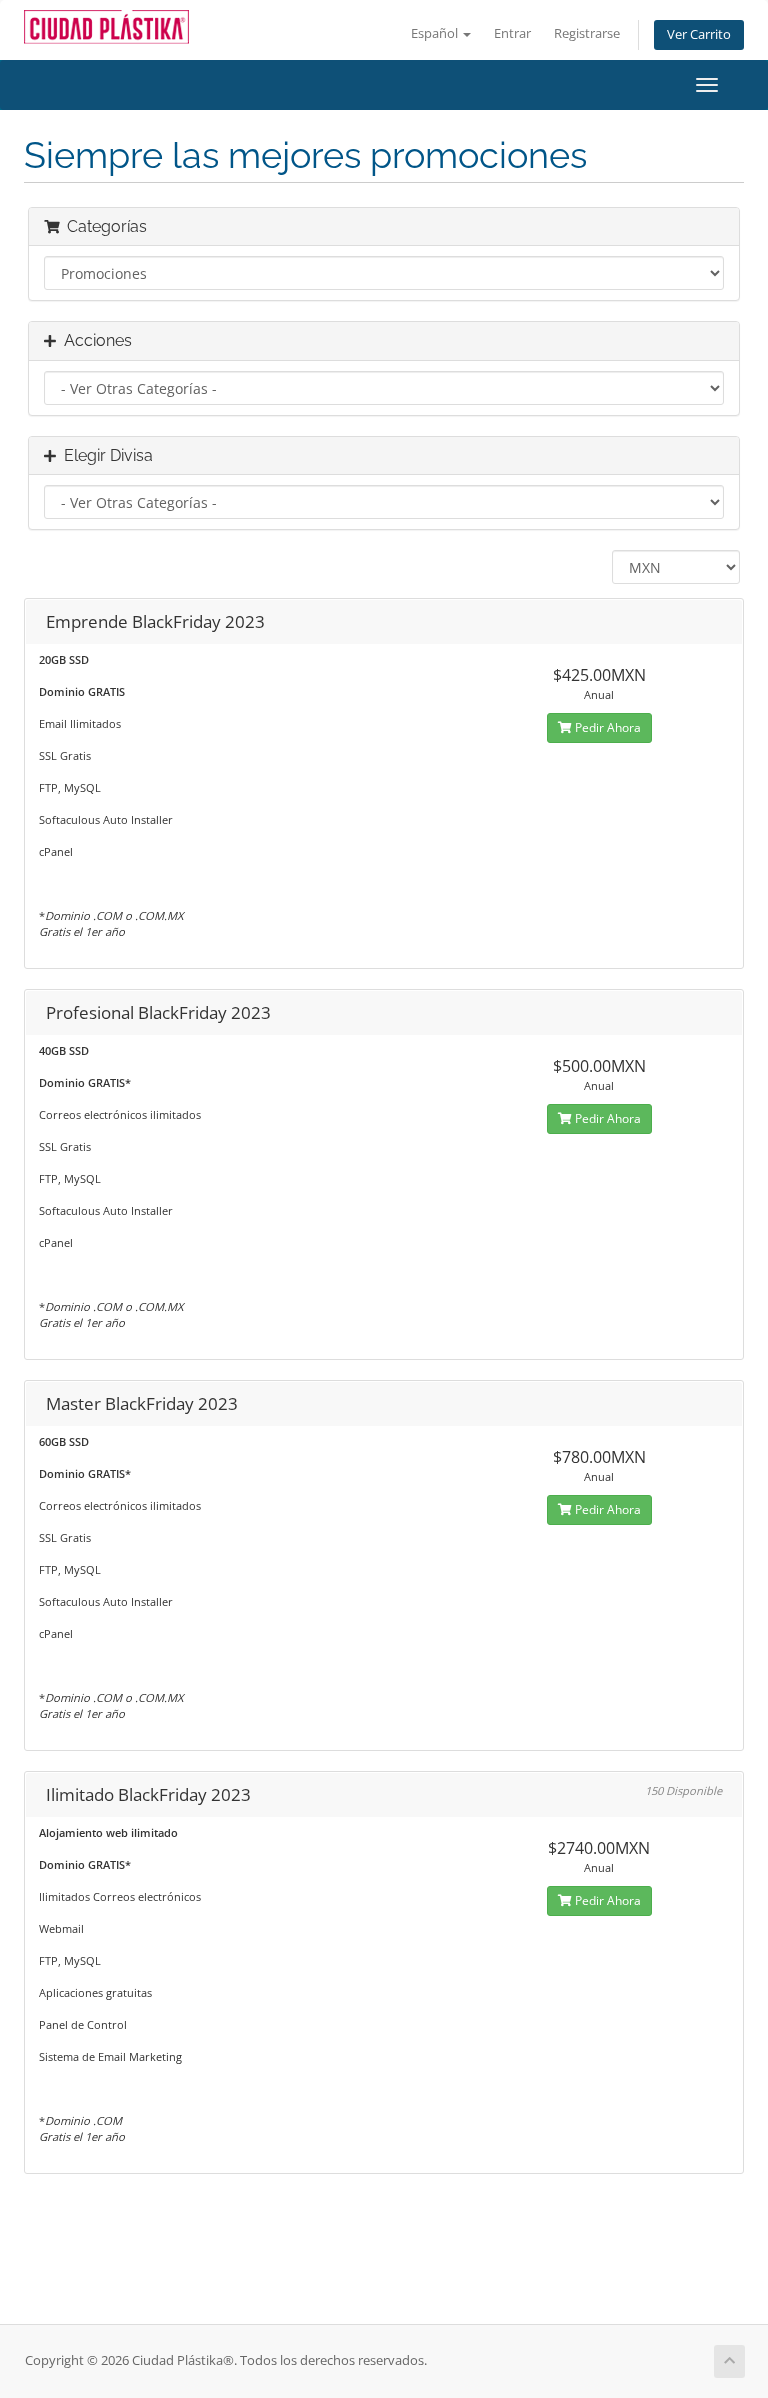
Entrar (512, 33)
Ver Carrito (699, 34)
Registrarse (587, 33)
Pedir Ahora (606, 727)
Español (436, 33)
